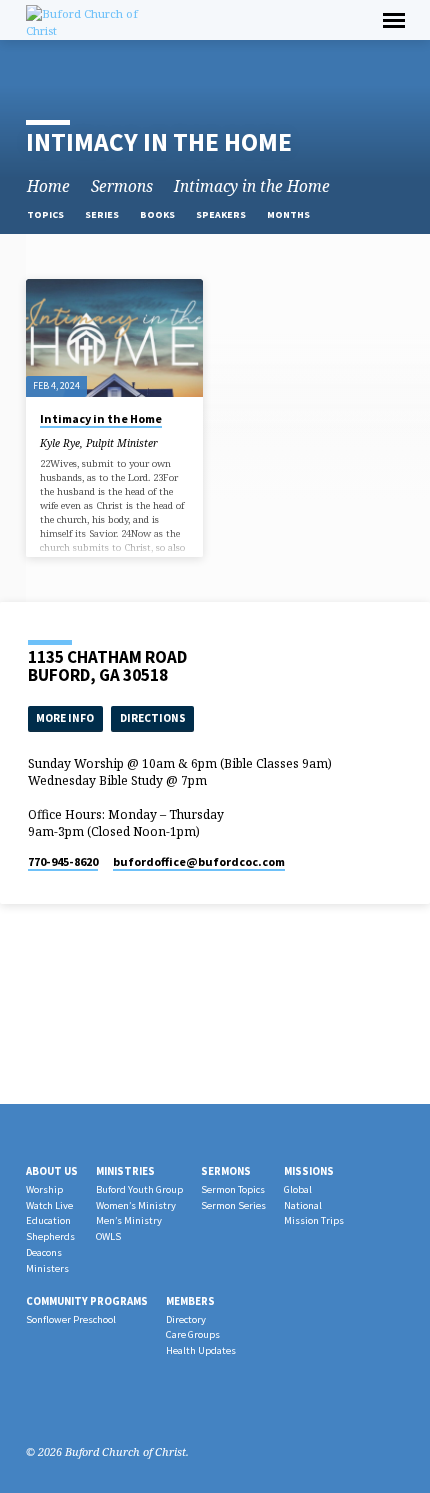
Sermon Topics (233, 1189)
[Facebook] (35, 1404)
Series (103, 214)
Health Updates (201, 1350)
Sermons (122, 186)
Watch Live (49, 1205)
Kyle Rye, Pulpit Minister (99, 443)
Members (190, 1301)
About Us (52, 1171)
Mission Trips (314, 1220)
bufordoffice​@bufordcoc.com (199, 861)
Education (48, 1220)
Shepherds (50, 1236)
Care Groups (193, 1334)
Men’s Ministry (129, 1220)
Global (298, 1189)
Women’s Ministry (136, 1205)
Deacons (44, 1252)
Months (289, 214)
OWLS (108, 1236)
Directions (153, 718)
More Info (65, 718)
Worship (44, 1189)
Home (48, 186)
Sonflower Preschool (71, 1319)
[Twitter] (83, 1404)
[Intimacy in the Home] (114, 338)
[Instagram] (59, 1404)
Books (158, 214)
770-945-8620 (63, 861)
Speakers (222, 214)
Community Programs (87, 1301)
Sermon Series (233, 1205)
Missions (309, 1171)
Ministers (47, 1268)
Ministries (125, 1171)
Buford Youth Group (139, 1189)
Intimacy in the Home (252, 186)
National (303, 1205)
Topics (46, 214)
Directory (186, 1319)
